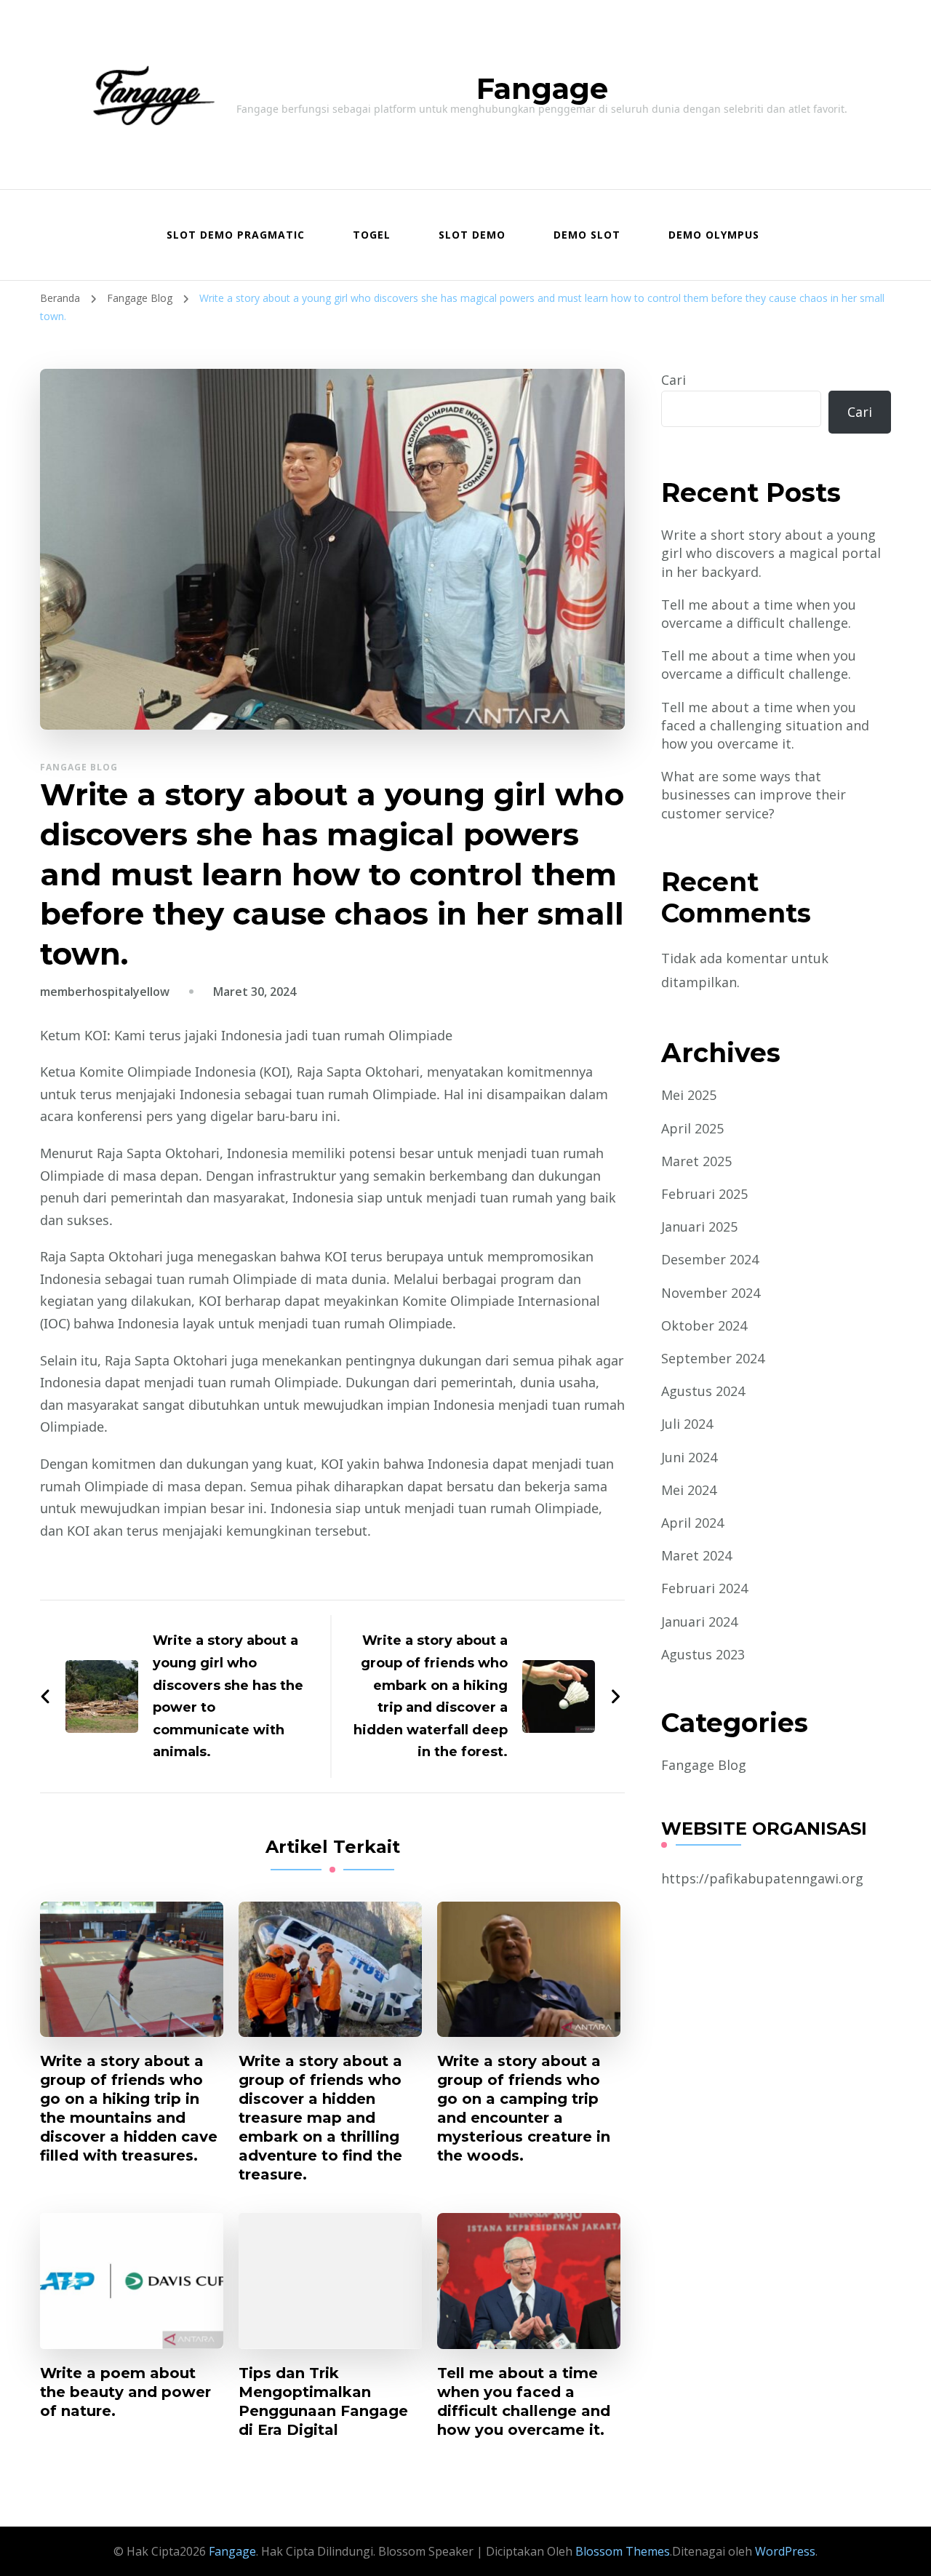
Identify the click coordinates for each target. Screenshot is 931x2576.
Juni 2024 (689, 1457)
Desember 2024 (710, 1259)
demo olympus (714, 235)
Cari (674, 380)
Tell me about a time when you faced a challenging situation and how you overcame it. (765, 725)
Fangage (542, 88)
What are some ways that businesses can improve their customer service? (754, 794)
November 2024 (711, 1293)
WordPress (785, 2551)
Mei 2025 (689, 1095)
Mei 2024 (689, 1490)
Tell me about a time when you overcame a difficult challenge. (759, 614)
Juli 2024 (687, 1424)
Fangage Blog (79, 767)
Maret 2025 (696, 1161)
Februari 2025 (704, 1194)
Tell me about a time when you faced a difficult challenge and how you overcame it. (524, 2401)
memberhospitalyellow (105, 992)
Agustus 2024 (703, 1391)
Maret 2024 (696, 1555)
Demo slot (587, 235)
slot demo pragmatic (236, 235)
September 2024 (713, 1358)
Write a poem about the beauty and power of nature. (125, 2392)
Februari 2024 (704, 1588)
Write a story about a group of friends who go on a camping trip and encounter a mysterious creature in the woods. (524, 2108)
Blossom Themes (621, 2551)
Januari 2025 (699, 1227)
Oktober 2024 (704, 1325)
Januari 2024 (699, 1622)
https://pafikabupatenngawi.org (762, 1878)
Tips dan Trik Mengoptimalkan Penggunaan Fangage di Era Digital (323, 2401)
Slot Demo (472, 235)
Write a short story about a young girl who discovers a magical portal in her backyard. (771, 553)
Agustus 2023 (703, 1654)
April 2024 (692, 1523)
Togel (372, 235)
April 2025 (692, 1128)
